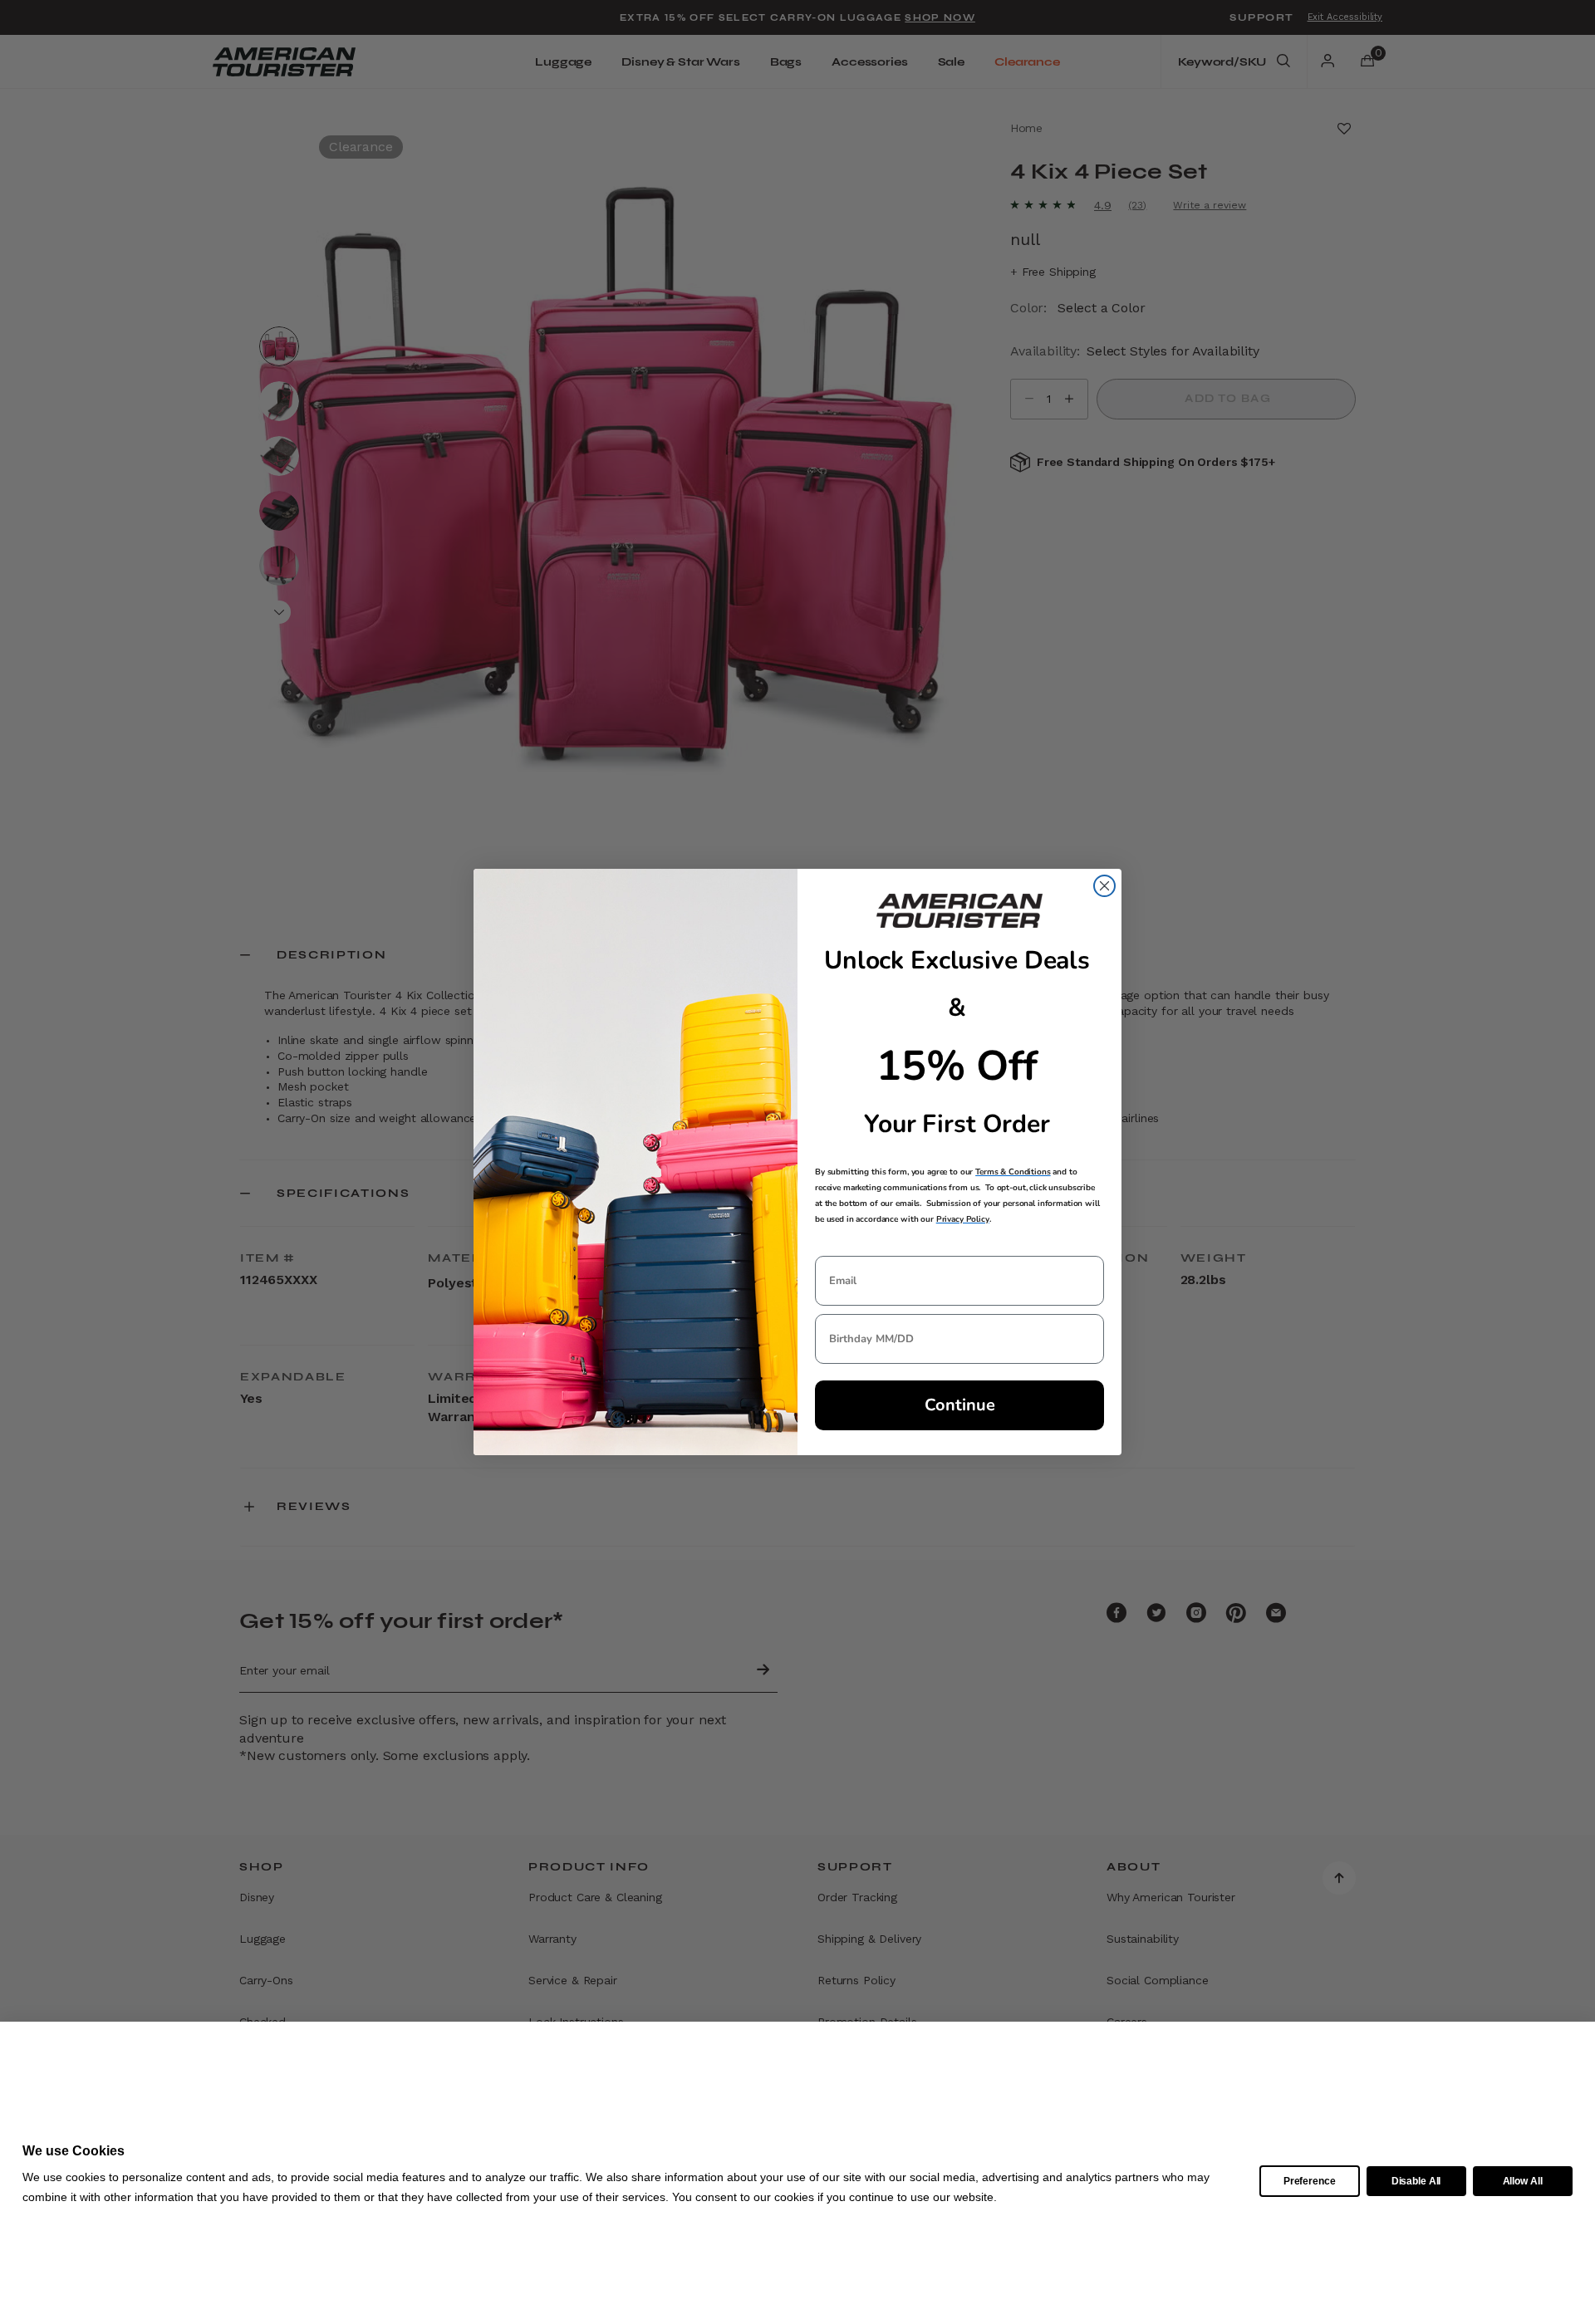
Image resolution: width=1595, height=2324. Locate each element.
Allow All (1523, 2181)
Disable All (1416, 2181)
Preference (1310, 2181)
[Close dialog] (1104, 886)
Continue (960, 1405)
